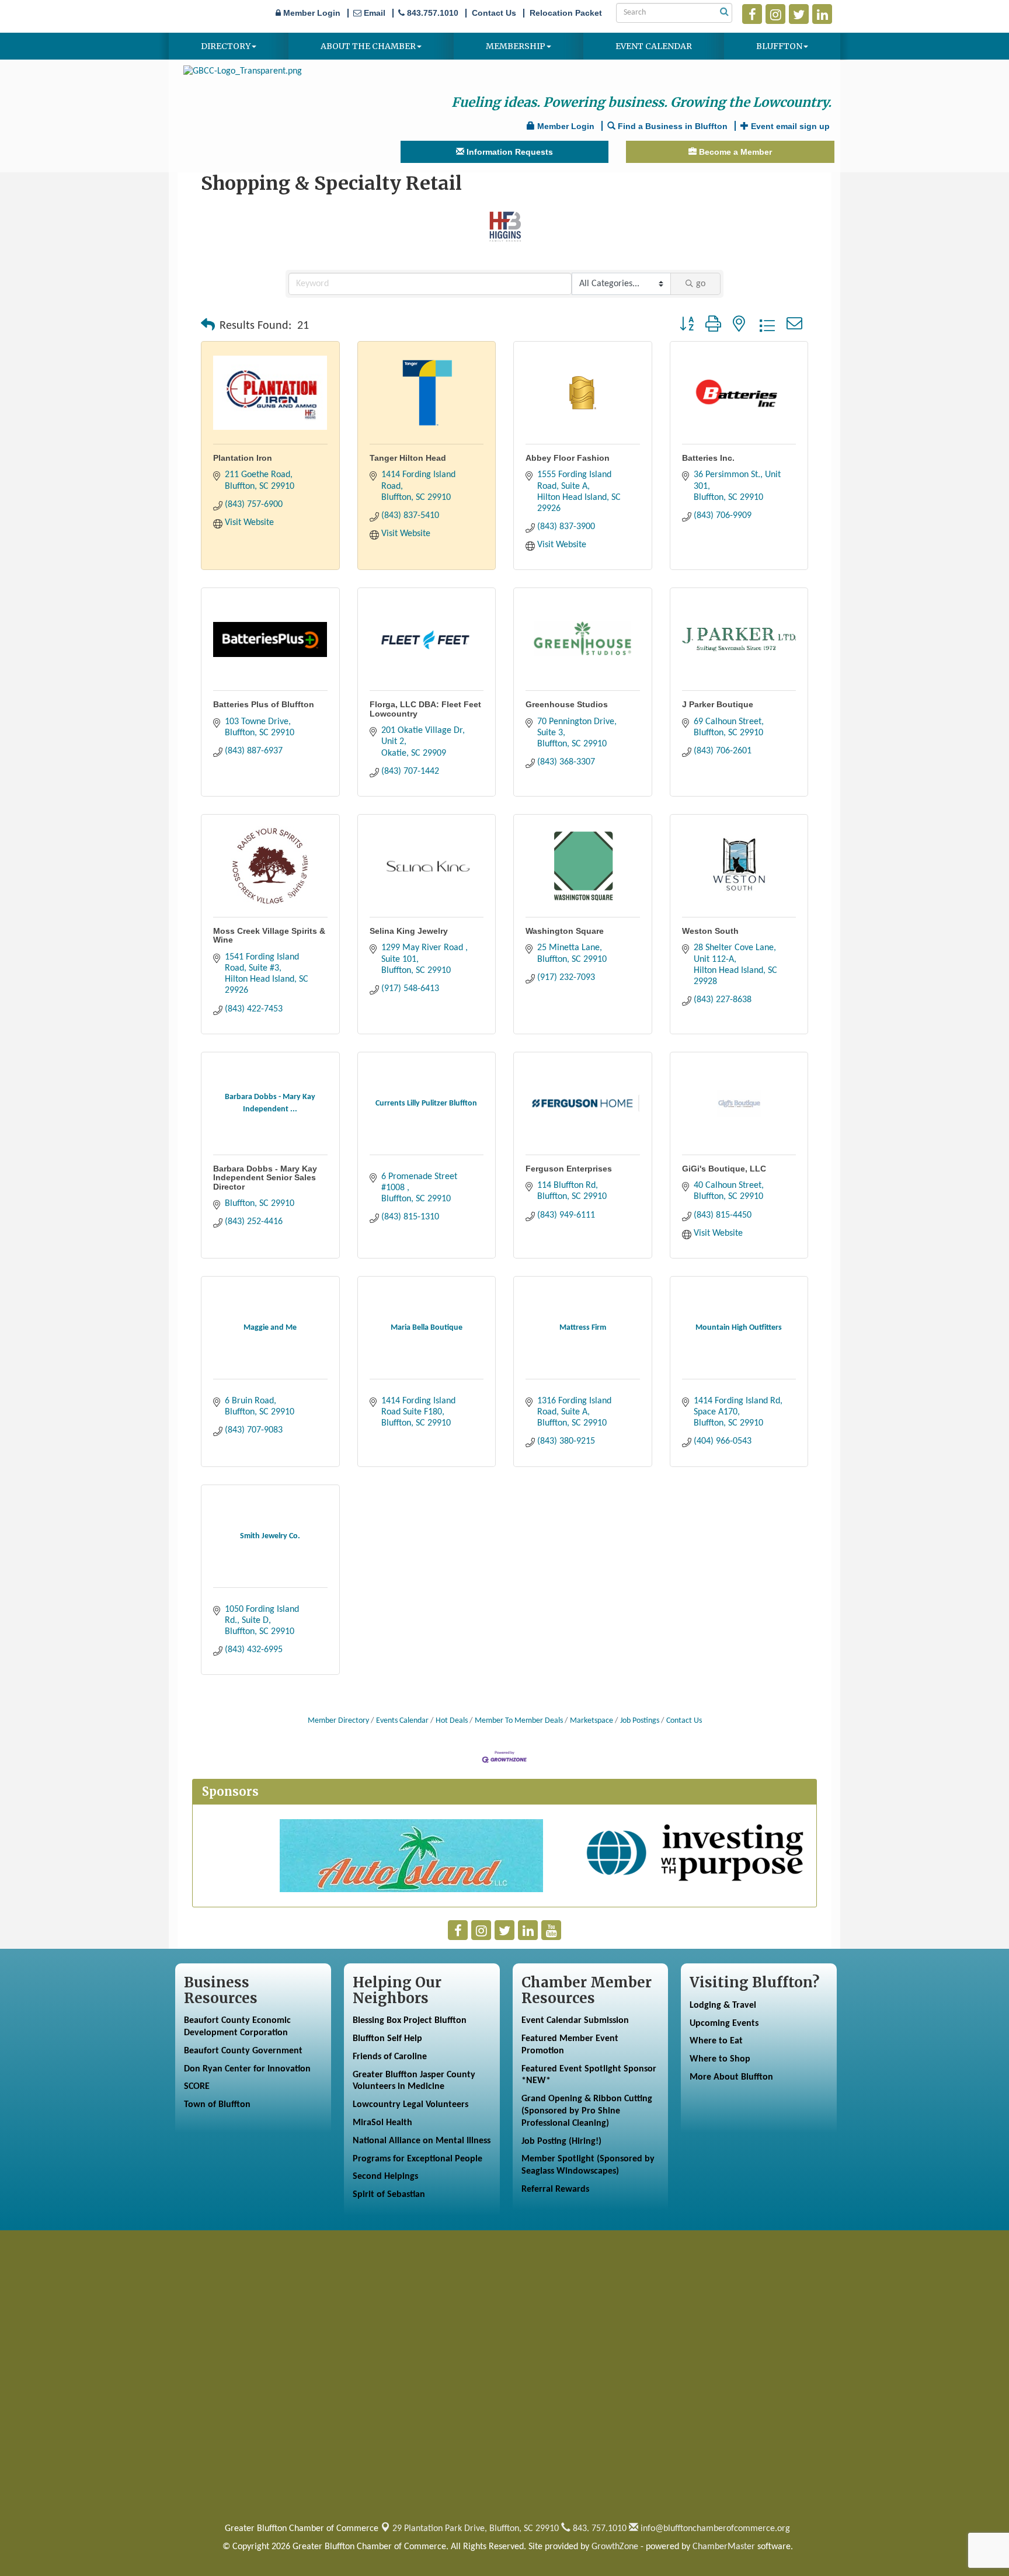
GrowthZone (615, 2547)
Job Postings (640, 1721)
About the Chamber (368, 46)
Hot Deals (452, 1721)
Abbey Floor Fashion (568, 458)
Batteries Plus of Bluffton (264, 704)
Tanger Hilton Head (408, 458)
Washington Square (565, 931)
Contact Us (684, 1721)
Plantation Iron (243, 458)
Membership (516, 46)
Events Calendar (402, 1721)
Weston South (710, 931)
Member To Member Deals (519, 1721)
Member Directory (338, 1721)
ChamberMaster (724, 2547)
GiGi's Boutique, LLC (724, 1169)
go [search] (701, 284)
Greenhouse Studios (567, 704)
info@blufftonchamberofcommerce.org (714, 2529)
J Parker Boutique (718, 704)
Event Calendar (654, 46)
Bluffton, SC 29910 (476, 2529)
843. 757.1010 (599, 2529)
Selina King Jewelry (409, 931)
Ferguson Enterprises (569, 1169)
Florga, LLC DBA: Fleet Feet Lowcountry (425, 709)
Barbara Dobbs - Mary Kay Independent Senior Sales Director (265, 1178)
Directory (226, 46)
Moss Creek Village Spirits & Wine (269, 935)
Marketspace (592, 1721)
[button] (208, 326)
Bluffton (779, 46)
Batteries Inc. (708, 458)
